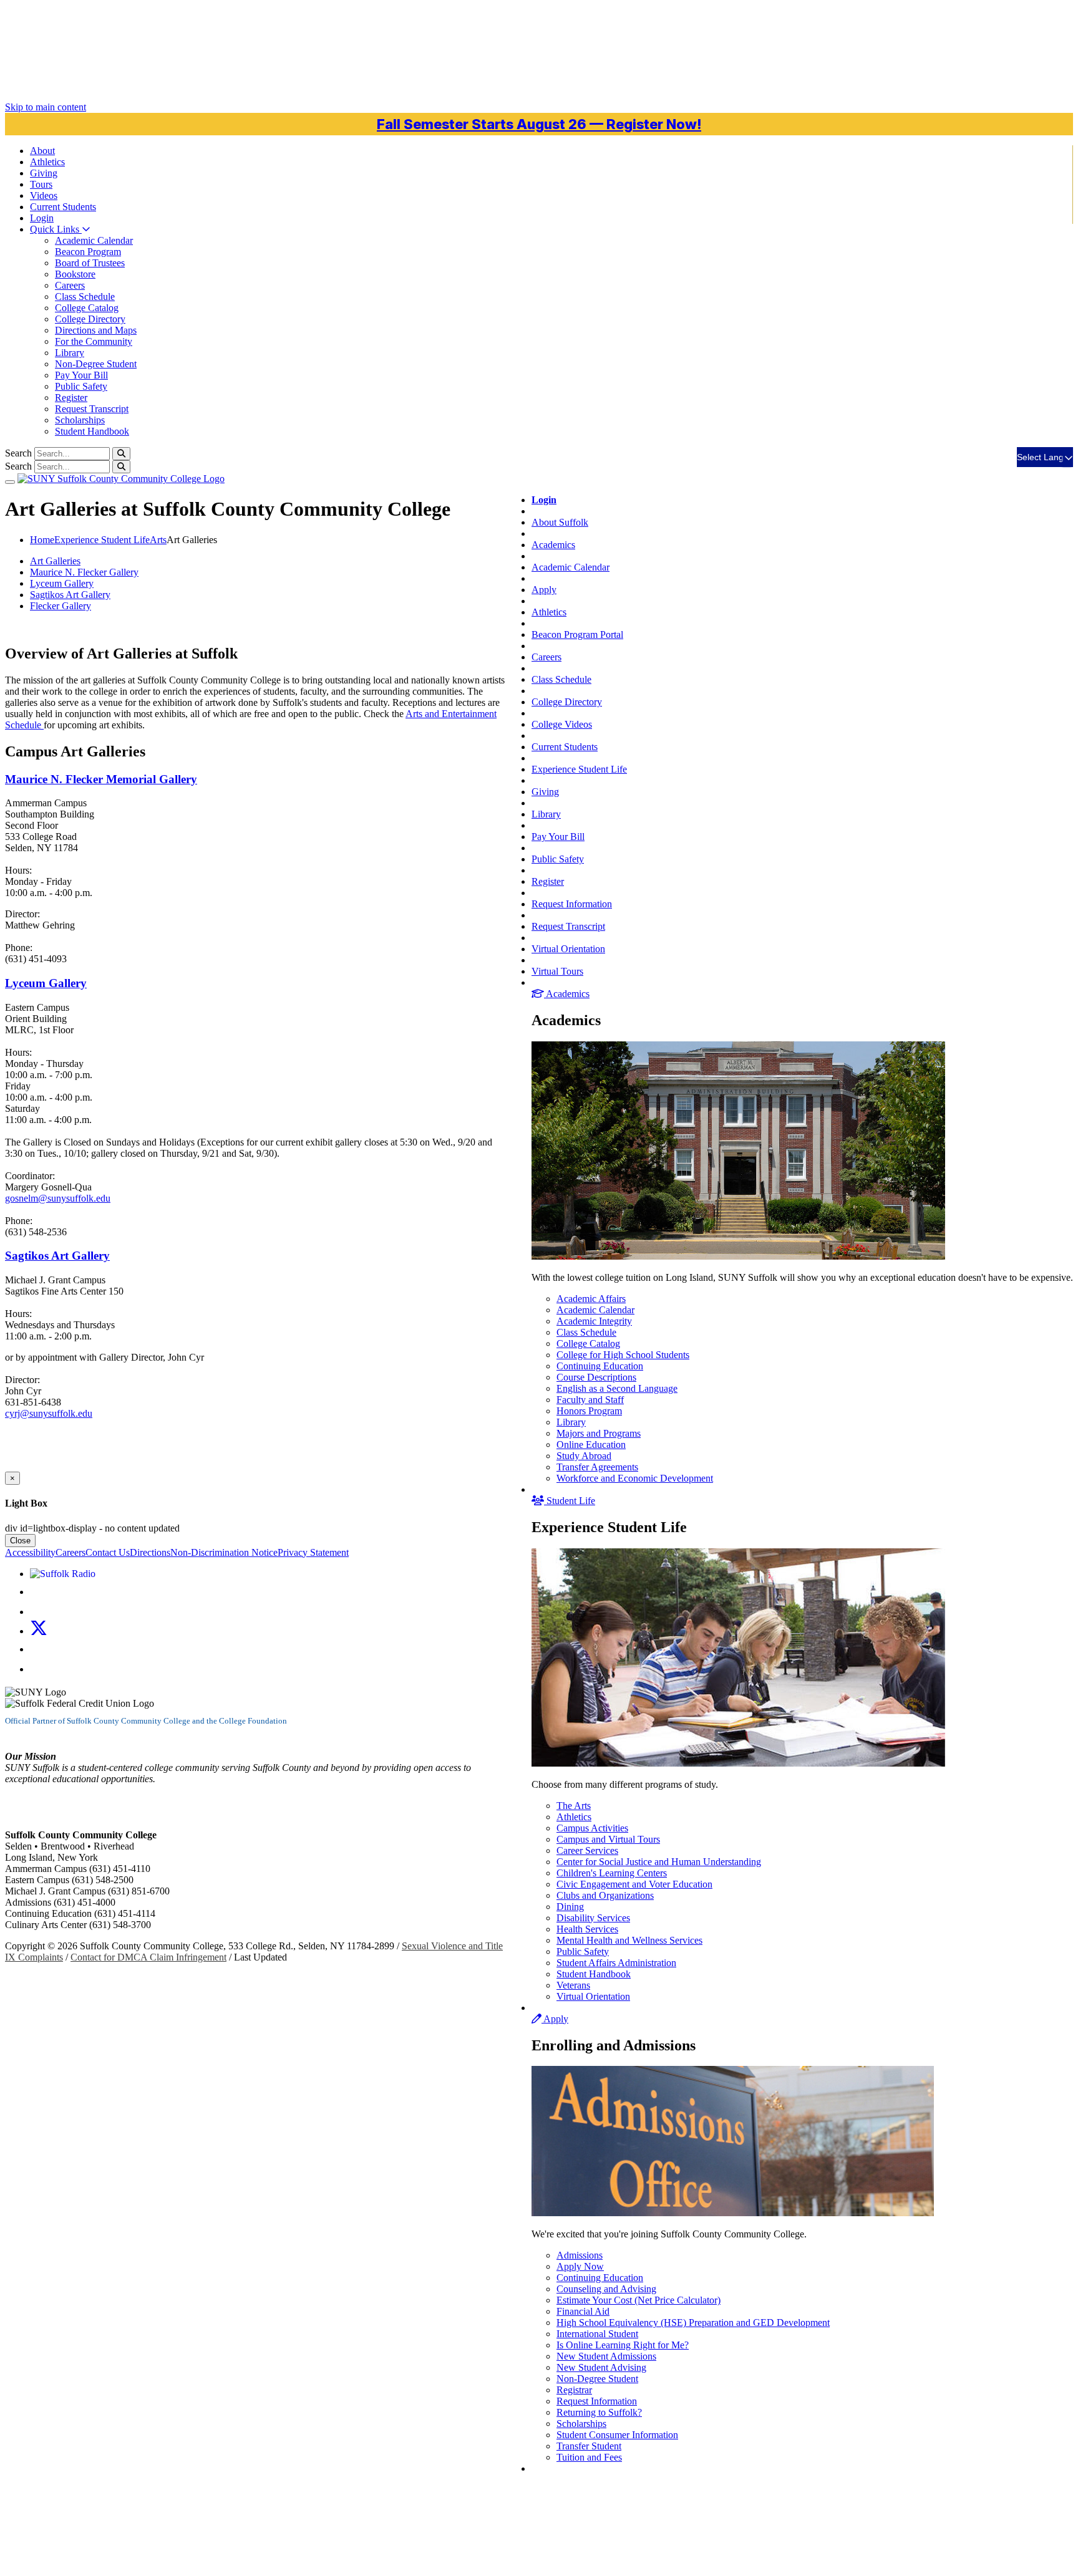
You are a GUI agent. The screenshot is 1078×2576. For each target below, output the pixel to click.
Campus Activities (592, 1828)
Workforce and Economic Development (635, 1478)
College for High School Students (623, 1355)
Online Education (591, 1445)
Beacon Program (88, 252)
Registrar (574, 2390)
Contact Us (108, 1552)
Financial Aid (583, 2311)
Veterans (573, 1985)
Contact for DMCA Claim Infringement (148, 1957)
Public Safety (81, 386)
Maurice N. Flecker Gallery (84, 572)
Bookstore (75, 274)
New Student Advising (601, 2367)
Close (20, 1541)
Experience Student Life (579, 769)
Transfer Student (589, 2446)
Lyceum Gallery (62, 583)
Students (63, 207)
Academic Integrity (594, 1321)
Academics (553, 545)
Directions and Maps (96, 330)
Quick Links (56, 229)
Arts (158, 540)
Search (18, 453)
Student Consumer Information (617, 2435)
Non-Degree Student (96, 364)
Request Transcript (92, 409)
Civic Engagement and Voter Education (634, 1884)
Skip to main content (46, 107)
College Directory (90, 319)
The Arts (574, 1806)
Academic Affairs (591, 1299)
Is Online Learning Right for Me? (623, 2345)
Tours (41, 184)
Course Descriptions (596, 1377)
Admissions (580, 2255)
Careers (70, 285)
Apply (544, 590)
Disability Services (593, 1918)
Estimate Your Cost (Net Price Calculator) (639, 2300)
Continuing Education (600, 1366)
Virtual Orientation (568, 949)
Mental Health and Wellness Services (629, 1940)
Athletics (47, 162)
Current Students (565, 747)
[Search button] (121, 454)
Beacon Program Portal (577, 634)
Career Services (587, 1850)
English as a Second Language (617, 1388)
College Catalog (87, 308)
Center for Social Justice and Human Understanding (659, 1862)
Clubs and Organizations (605, 1895)
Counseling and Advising (606, 2289)
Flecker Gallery (61, 606)
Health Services (587, 1929)
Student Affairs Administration (616, 1963)
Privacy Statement (313, 1552)
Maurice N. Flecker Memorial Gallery (101, 779)
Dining (570, 1907)
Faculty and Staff (590, 1400)
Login (42, 218)
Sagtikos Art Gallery (70, 595)
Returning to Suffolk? (599, 2412)
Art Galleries (55, 561)
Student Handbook (92, 431)
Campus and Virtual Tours (608, 1839)
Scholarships (80, 420)
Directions (150, 1552)
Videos (44, 195)
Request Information (572, 904)
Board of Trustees (90, 263)
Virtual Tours (557, 971)
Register (71, 398)
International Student (597, 2334)
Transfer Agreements (597, 1467)
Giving (44, 173)
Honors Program (589, 1411)
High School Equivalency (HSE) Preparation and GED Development (693, 2323)
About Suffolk (560, 522)
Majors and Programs (599, 1433)
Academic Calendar (94, 240)
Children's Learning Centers (612, 1873)
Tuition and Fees (589, 2457)
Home (42, 540)
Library (70, 353)
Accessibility (30, 1552)
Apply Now (580, 2266)
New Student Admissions (606, 2356)
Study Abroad (584, 1456)
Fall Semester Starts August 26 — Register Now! (539, 124)
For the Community (94, 341)
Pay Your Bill (81, 375)
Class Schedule (85, 297)
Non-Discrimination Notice (224, 1552)
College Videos (562, 724)
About (42, 151)
